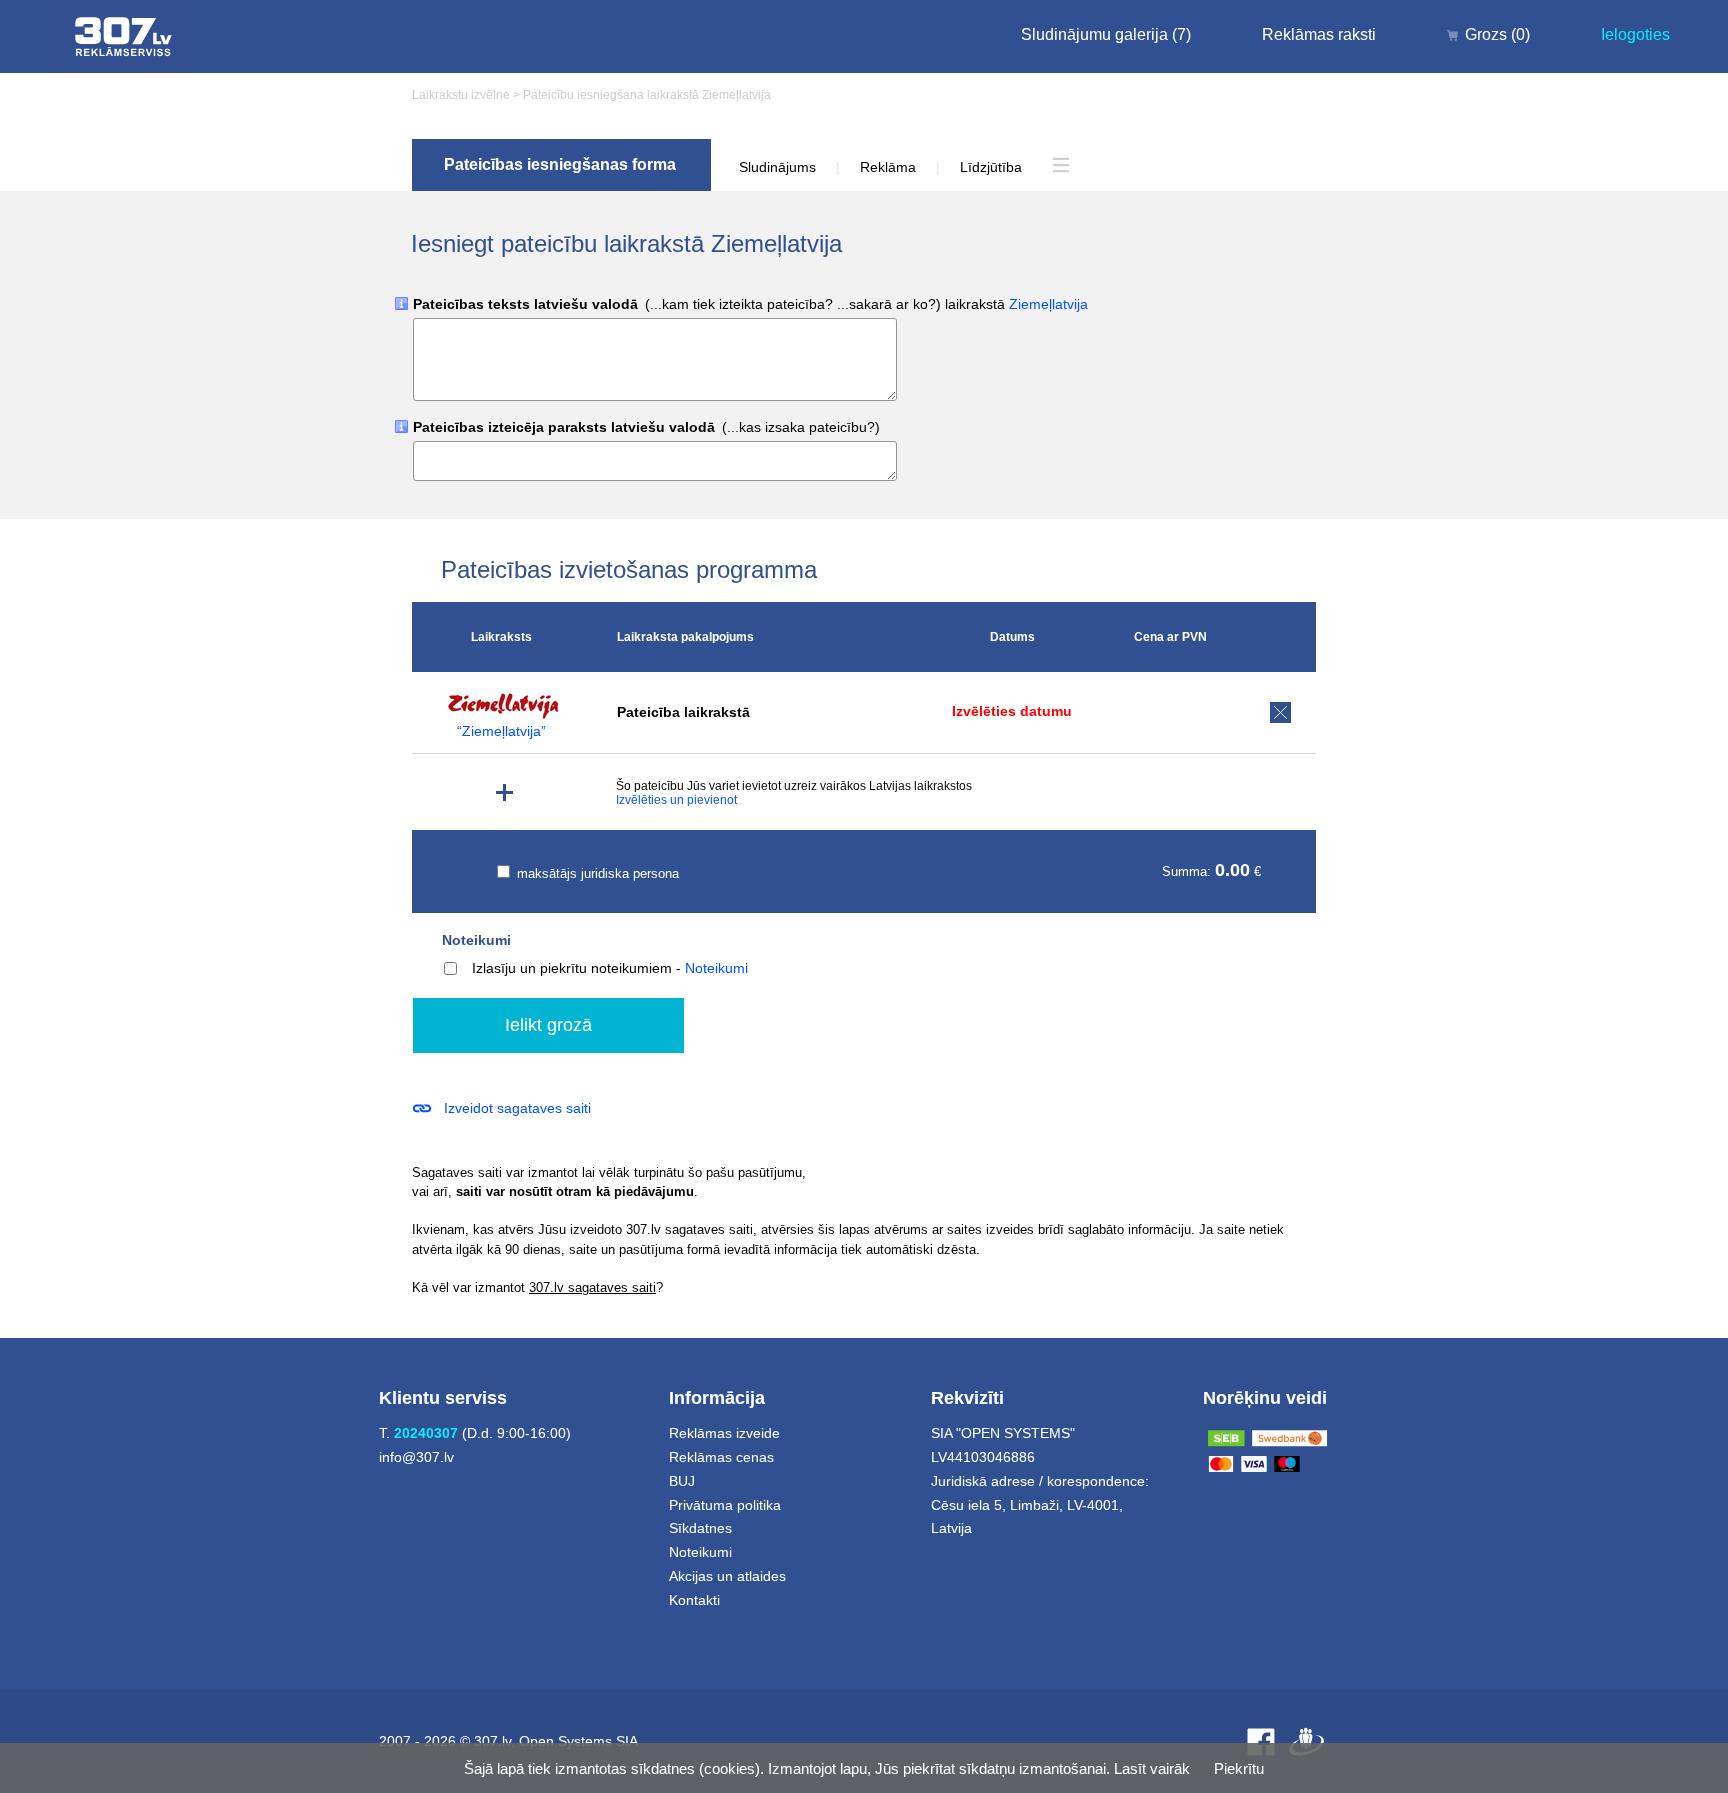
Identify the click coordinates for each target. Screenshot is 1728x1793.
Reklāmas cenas (721, 1457)
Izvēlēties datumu (1012, 711)
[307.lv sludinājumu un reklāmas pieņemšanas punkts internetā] (123, 36)
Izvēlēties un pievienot (676, 800)
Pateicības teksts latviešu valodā (750, 304)
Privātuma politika (725, 1505)
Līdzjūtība (991, 167)
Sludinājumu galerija (1106, 34)
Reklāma (888, 167)
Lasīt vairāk (1152, 1768)
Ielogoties (1635, 34)
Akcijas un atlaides (727, 1576)
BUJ (682, 1481)
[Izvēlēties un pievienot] (504, 792)
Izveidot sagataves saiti (517, 1108)
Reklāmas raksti (1319, 34)
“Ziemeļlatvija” (501, 731)
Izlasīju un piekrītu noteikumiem (572, 968)
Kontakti (694, 1600)
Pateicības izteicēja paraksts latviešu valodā (646, 427)
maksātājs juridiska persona (596, 873)
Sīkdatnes (700, 1528)
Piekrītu (1239, 1768)
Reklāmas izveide (724, 1433)
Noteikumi (476, 940)
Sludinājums (777, 167)
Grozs (1497, 34)
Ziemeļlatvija (1048, 304)
